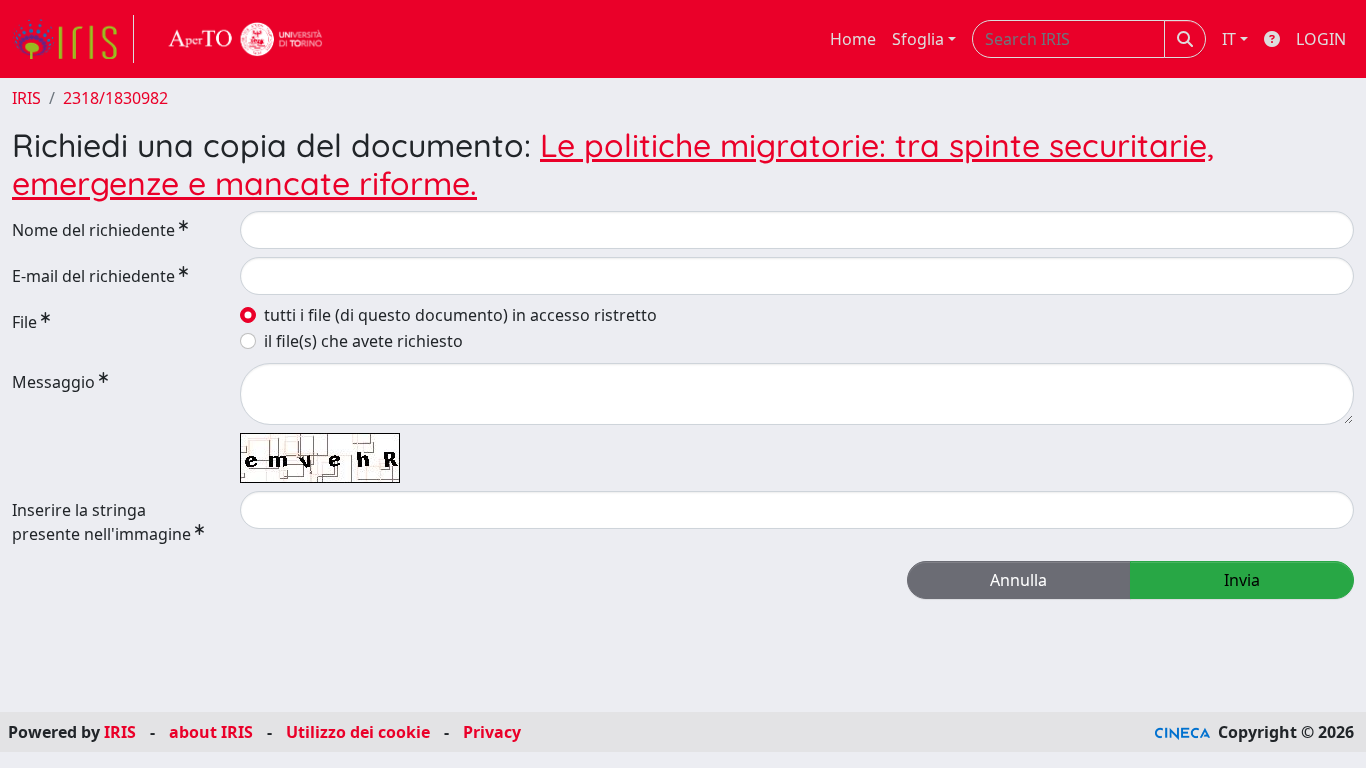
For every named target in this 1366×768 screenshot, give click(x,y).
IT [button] (1229, 39)
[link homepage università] (246, 39)
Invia (1242, 580)
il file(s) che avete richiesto (363, 341)
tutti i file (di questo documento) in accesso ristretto (460, 315)
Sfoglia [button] (918, 39)
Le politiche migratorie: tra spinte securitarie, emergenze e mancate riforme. (613, 164)
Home (853, 39)
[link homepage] (73, 39)
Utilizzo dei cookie (358, 732)
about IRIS (211, 732)
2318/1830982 (115, 98)
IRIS (26, 98)
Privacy (492, 732)
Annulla (1018, 580)
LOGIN (1321, 39)
